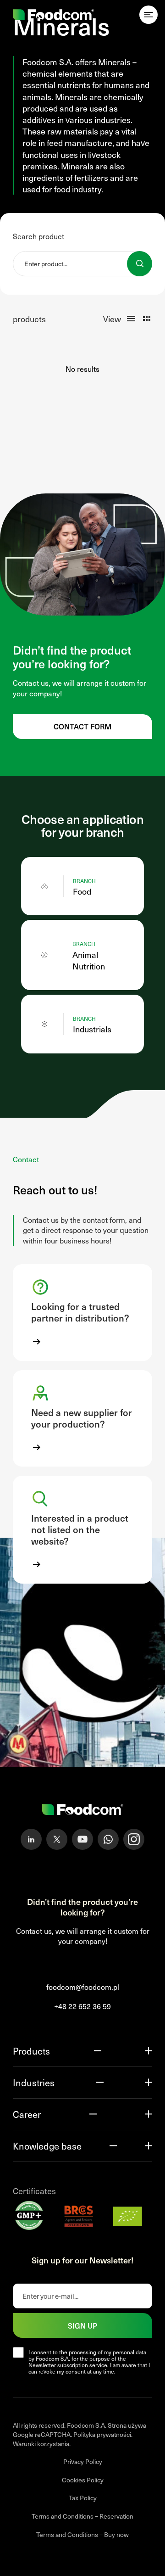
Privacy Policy (83, 2462)
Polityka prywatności (102, 2435)
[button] (82, 1312)
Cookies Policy (83, 2480)
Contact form (82, 726)
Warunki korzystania (41, 2444)
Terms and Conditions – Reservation (82, 2517)
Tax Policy (83, 2498)
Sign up (82, 2325)
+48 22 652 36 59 (82, 2007)
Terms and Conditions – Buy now (82, 2534)
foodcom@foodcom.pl (83, 1987)
